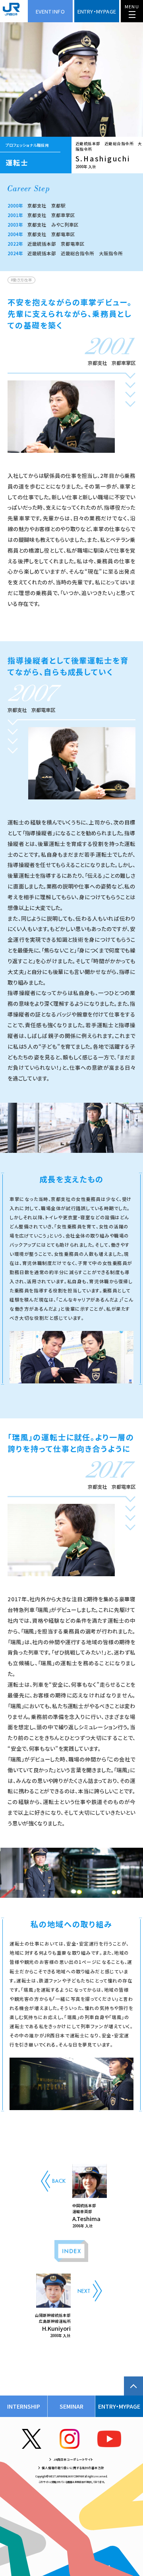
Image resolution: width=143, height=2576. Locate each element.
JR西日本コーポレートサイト (73, 2459)
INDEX (71, 2251)
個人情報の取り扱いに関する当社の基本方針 (73, 2468)
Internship (24, 2406)
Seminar (71, 2406)
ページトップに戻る (133, 2386)
